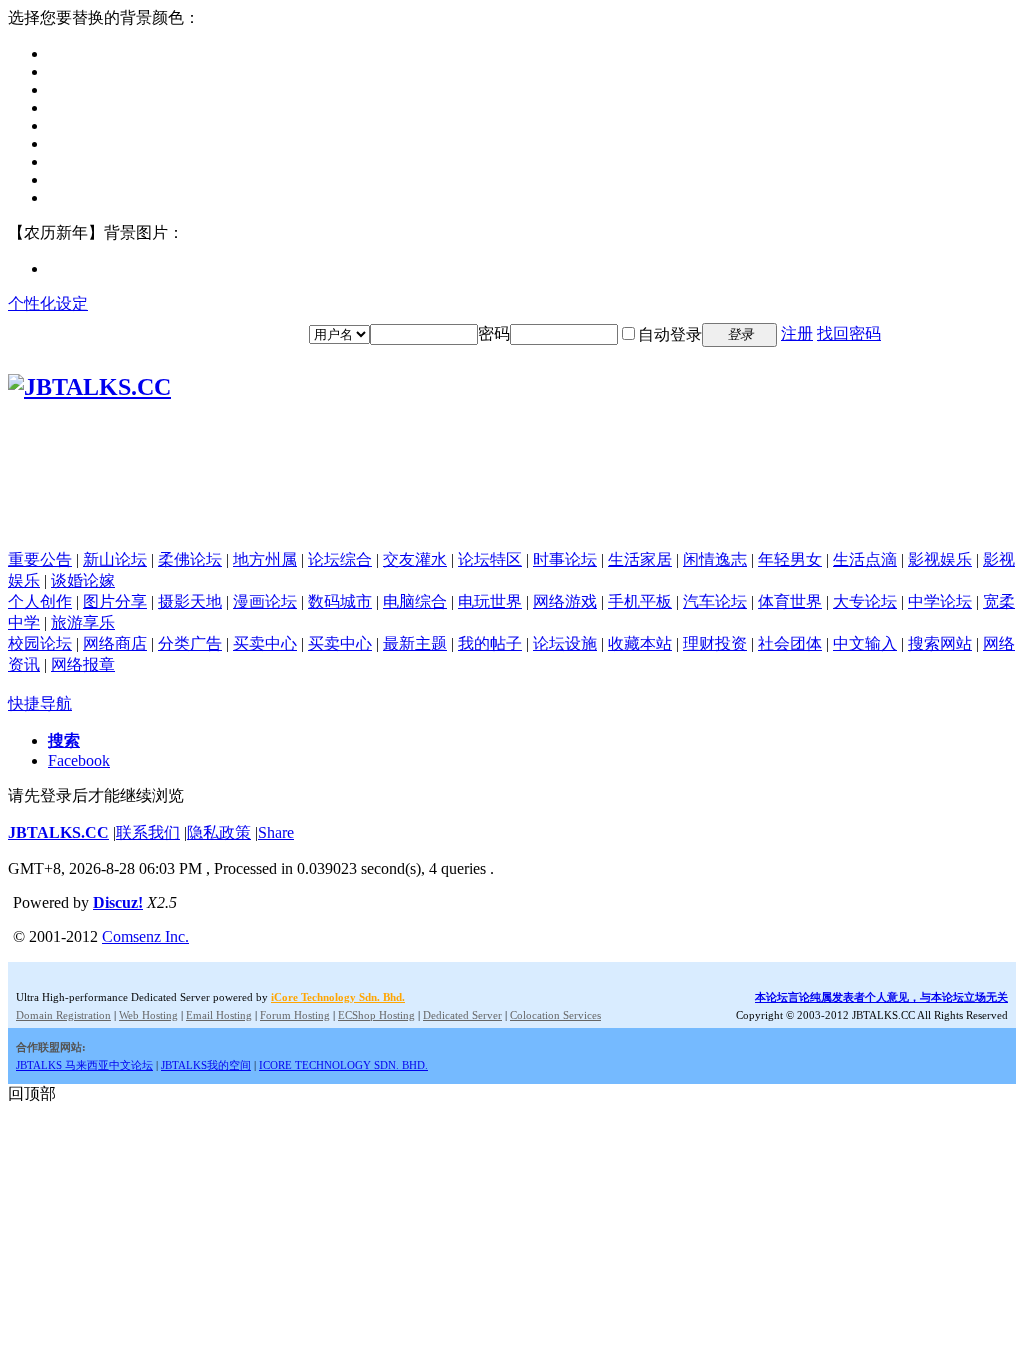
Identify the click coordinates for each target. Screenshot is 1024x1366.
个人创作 (40, 601)
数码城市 (340, 601)
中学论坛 (940, 601)
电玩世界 (490, 601)
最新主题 (415, 643)
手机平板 (640, 601)
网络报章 (83, 664)
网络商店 (115, 643)
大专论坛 (865, 601)
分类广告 (190, 643)
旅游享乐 (83, 622)
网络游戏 (565, 601)
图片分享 (115, 601)
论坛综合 (340, 559)
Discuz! (118, 902)
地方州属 (265, 559)
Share (276, 832)
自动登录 (670, 334)
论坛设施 (565, 643)
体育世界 (790, 601)
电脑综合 (415, 601)
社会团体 (790, 643)
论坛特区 (490, 559)
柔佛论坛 (190, 559)
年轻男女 (790, 559)
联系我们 (148, 832)
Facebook (79, 760)
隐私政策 (219, 832)
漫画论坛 (265, 601)
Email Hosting (219, 1015)
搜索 (64, 740)
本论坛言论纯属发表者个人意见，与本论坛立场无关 (881, 997)
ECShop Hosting (376, 1015)
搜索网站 (940, 643)
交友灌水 (415, 559)
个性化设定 (48, 303)
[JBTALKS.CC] (89, 387)
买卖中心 (265, 643)
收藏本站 (640, 643)
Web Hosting (148, 1015)
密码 (494, 333)
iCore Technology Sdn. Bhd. (338, 997)
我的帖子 (490, 643)
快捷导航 (40, 703)
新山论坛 (115, 559)
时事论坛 (565, 559)
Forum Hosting (295, 1015)
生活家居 (640, 559)
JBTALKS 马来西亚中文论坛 (84, 1065)
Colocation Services (555, 1015)
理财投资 (715, 643)
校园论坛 (40, 643)
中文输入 (865, 643)
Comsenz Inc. (145, 936)
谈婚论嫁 (83, 580)
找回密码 (849, 333)
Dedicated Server (462, 1015)
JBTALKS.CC (58, 832)
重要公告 (40, 559)
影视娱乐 (940, 559)
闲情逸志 (715, 559)
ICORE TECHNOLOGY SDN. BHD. (343, 1065)
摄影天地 (190, 601)
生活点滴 (865, 559)
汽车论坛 (715, 601)
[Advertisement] (512, 505)
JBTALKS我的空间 (206, 1065)
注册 (797, 333)
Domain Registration (63, 1015)
